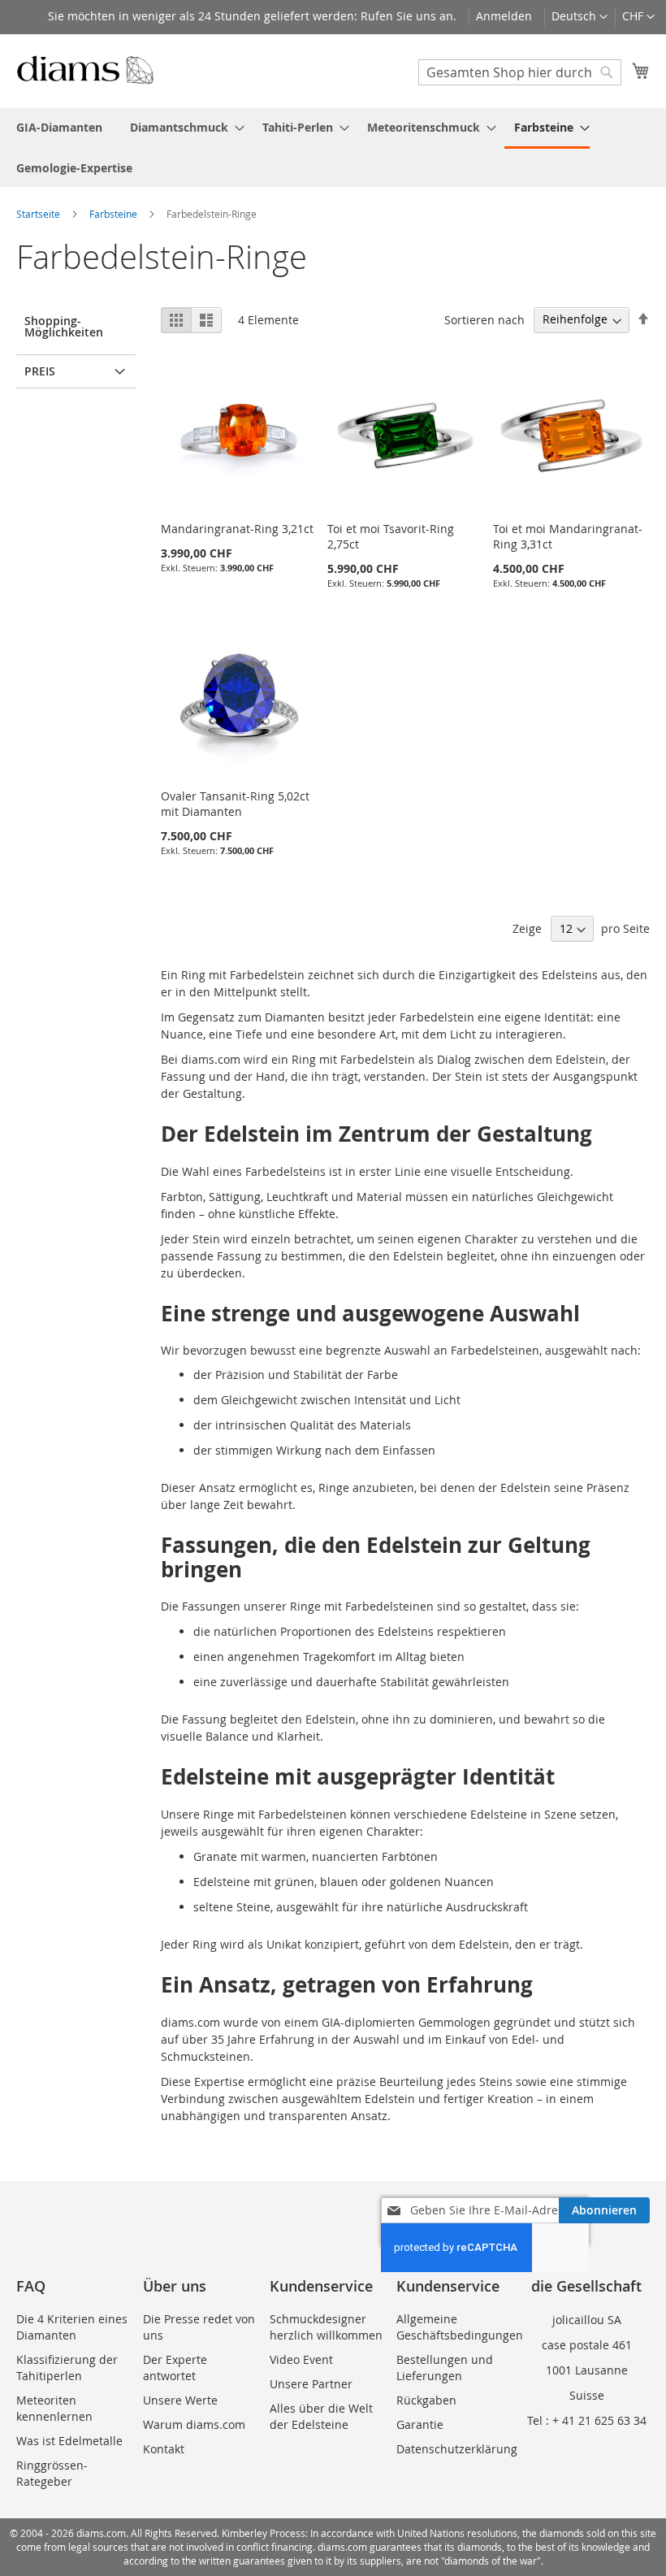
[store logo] (85, 70)
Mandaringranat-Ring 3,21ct (237, 529)
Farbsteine (115, 214)
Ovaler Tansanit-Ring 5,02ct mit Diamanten (235, 804)
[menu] (333, 147)
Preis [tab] (40, 371)
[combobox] (520, 72)
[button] (638, 17)
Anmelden (504, 16)
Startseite (39, 214)
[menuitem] (59, 127)
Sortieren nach (484, 319)
